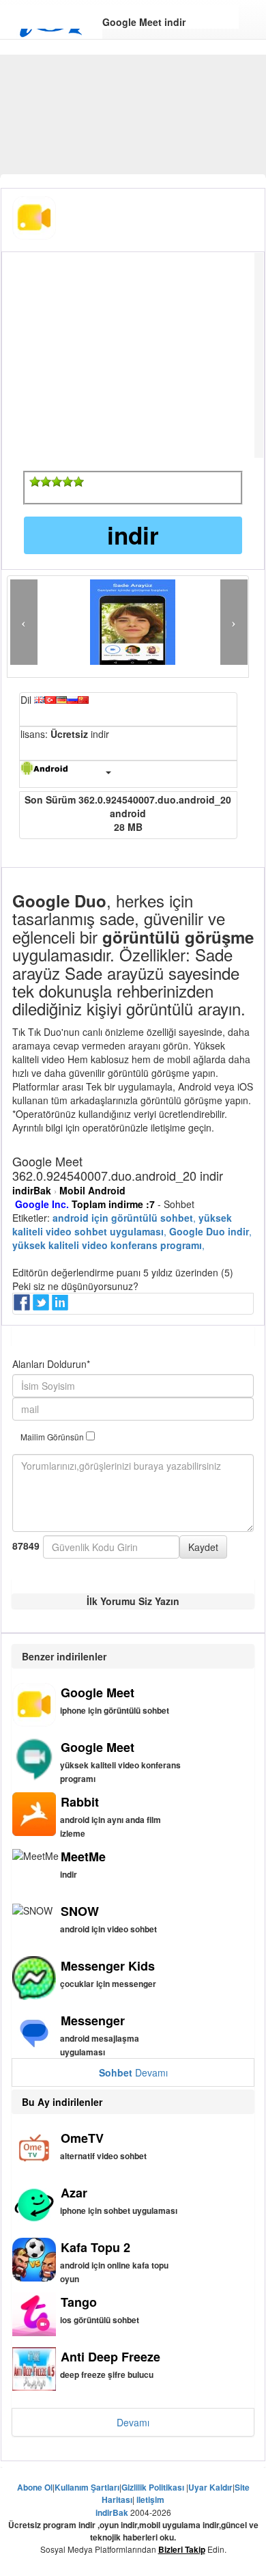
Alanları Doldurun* (51, 1364)
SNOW (80, 1911)
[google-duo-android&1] (35, 482)
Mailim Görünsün (53, 1437)
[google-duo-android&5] (78, 482)
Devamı (133, 2072)
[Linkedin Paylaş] (61, 1306)
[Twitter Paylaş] (42, 1306)
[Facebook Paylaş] (23, 1306)
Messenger (93, 2020)
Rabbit (80, 1802)
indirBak (32, 1190)
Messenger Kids (108, 1966)
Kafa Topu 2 (95, 2247)
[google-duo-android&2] (46, 482)
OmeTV (82, 2138)
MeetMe (83, 1856)
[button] (24, 622)
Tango (79, 2302)
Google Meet (98, 1693)
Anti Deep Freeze (110, 2357)
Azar (74, 2193)
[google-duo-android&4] (68, 482)
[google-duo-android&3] (57, 482)
